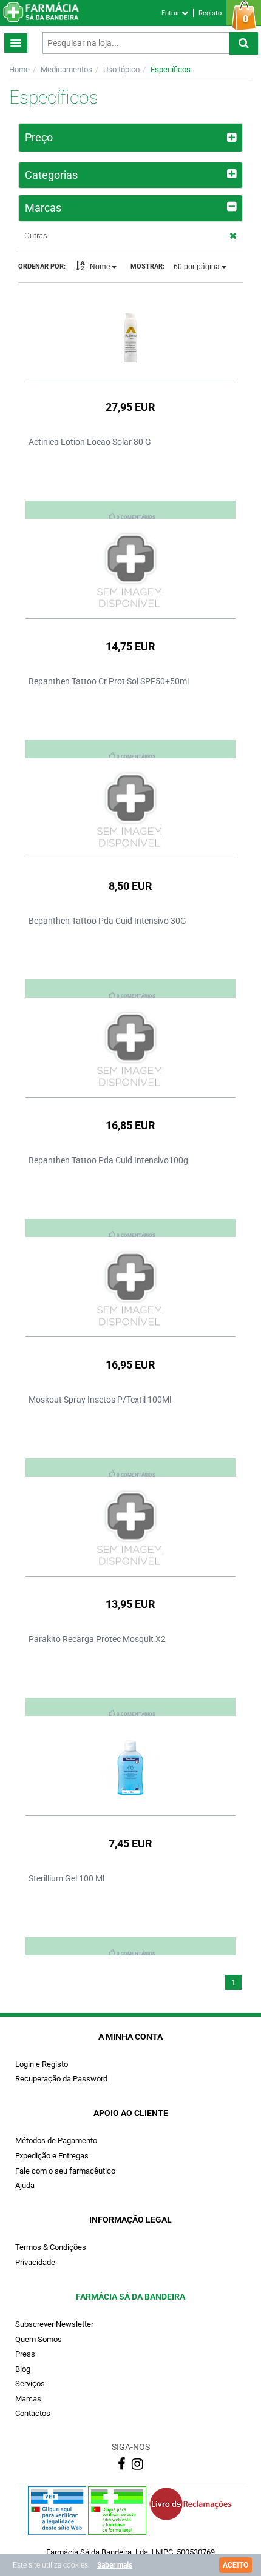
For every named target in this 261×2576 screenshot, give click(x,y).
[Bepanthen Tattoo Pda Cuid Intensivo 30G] (130, 810)
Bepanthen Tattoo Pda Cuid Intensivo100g (108, 1160)
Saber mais (115, 2565)
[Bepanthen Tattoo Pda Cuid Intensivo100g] (130, 1050)
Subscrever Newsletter (54, 2324)
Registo (210, 13)
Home (19, 69)
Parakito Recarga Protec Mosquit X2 (97, 1639)
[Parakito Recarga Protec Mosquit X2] (130, 1529)
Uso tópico (121, 69)
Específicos (171, 69)
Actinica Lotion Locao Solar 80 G (90, 442)
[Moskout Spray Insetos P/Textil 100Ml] (130, 1289)
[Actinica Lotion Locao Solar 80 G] (130, 332)
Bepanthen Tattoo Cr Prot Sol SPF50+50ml (109, 681)
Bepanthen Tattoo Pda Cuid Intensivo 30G (107, 921)
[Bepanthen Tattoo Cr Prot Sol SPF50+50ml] (130, 571)
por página (198, 267)
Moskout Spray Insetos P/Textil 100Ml (100, 1400)
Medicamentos (66, 69)
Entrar (171, 13)
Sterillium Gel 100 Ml (66, 1878)
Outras (36, 235)
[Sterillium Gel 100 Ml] (130, 1768)
